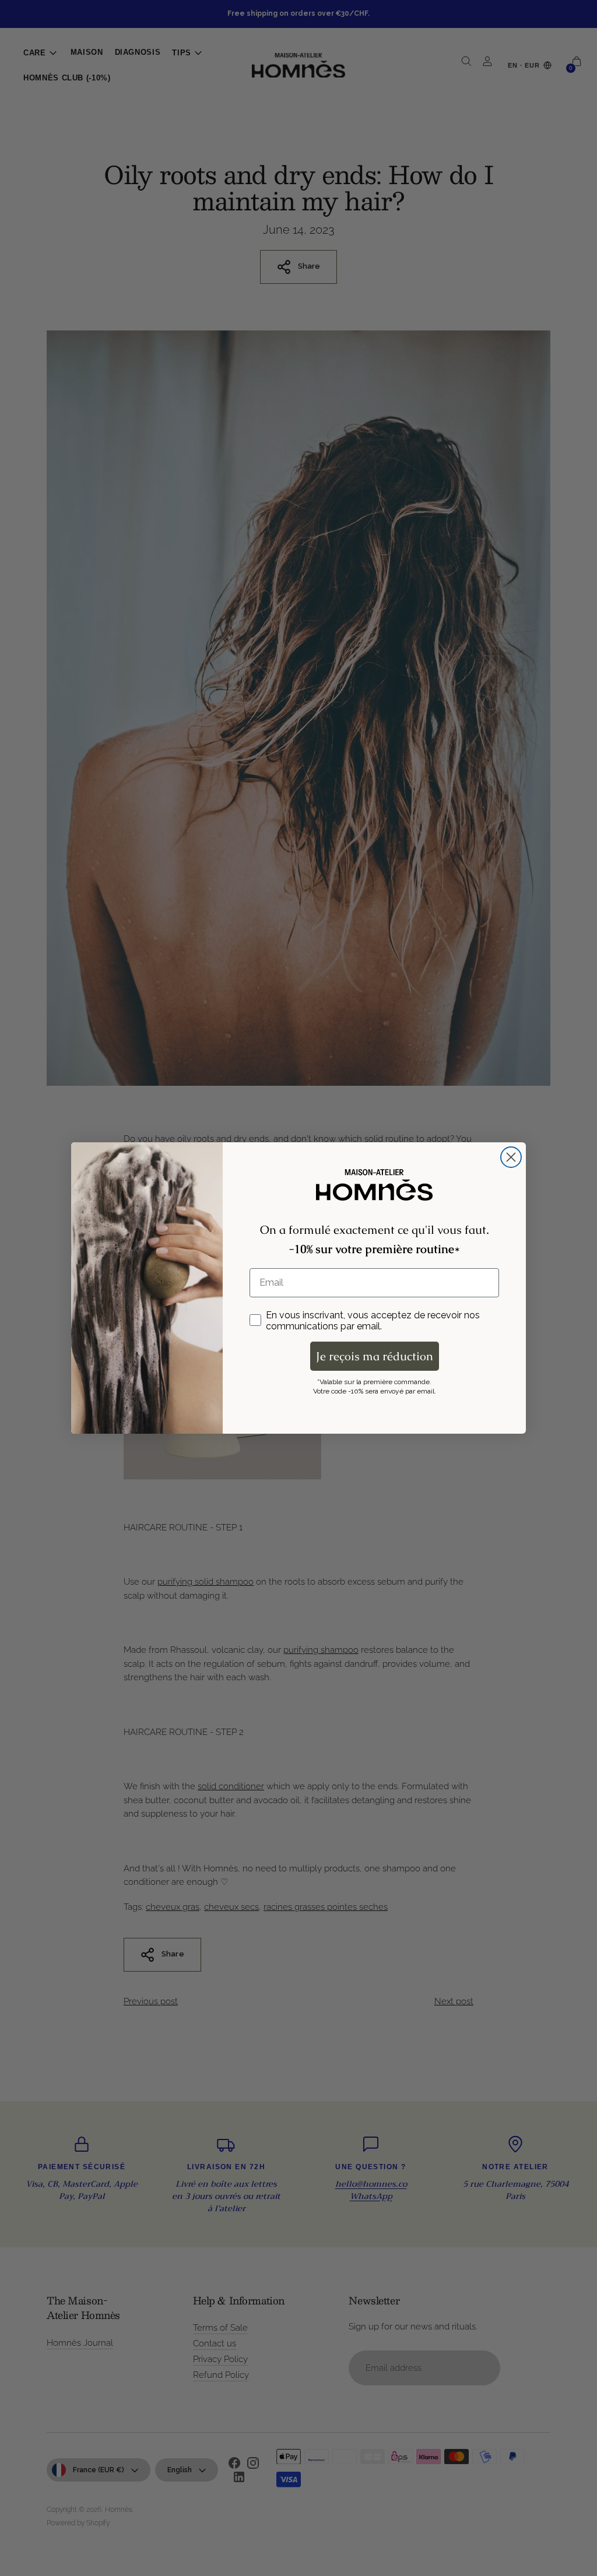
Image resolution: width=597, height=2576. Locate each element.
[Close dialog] (511, 1157)
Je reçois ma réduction (375, 1356)
